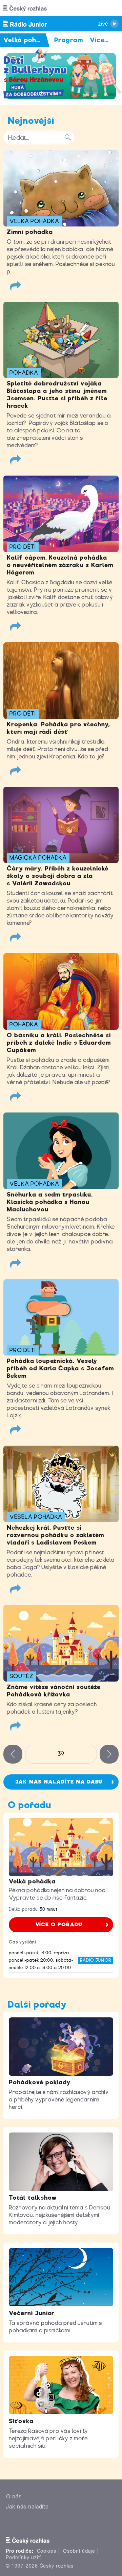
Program (69, 40)
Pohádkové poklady (40, 2082)
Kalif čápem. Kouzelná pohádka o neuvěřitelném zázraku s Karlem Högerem (60, 565)
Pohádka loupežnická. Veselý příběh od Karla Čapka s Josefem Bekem (60, 1368)
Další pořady (37, 2004)
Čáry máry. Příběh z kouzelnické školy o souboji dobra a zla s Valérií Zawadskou (58, 876)
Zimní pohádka (30, 232)
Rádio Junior (96, 1960)
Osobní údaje (79, 2551)
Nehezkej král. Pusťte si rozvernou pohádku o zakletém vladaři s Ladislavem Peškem (55, 1535)
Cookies (47, 2551)
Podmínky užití (23, 2557)
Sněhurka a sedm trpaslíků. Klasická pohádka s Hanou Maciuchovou (50, 1202)
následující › (109, 1754)
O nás (14, 2497)
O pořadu (29, 1805)
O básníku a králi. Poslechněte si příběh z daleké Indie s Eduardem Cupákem (59, 1043)
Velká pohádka (32, 1881)
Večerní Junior (32, 2313)
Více (99, 40)
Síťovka (21, 2421)
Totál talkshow (33, 2198)
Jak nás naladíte (27, 2507)
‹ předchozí (13, 1754)
